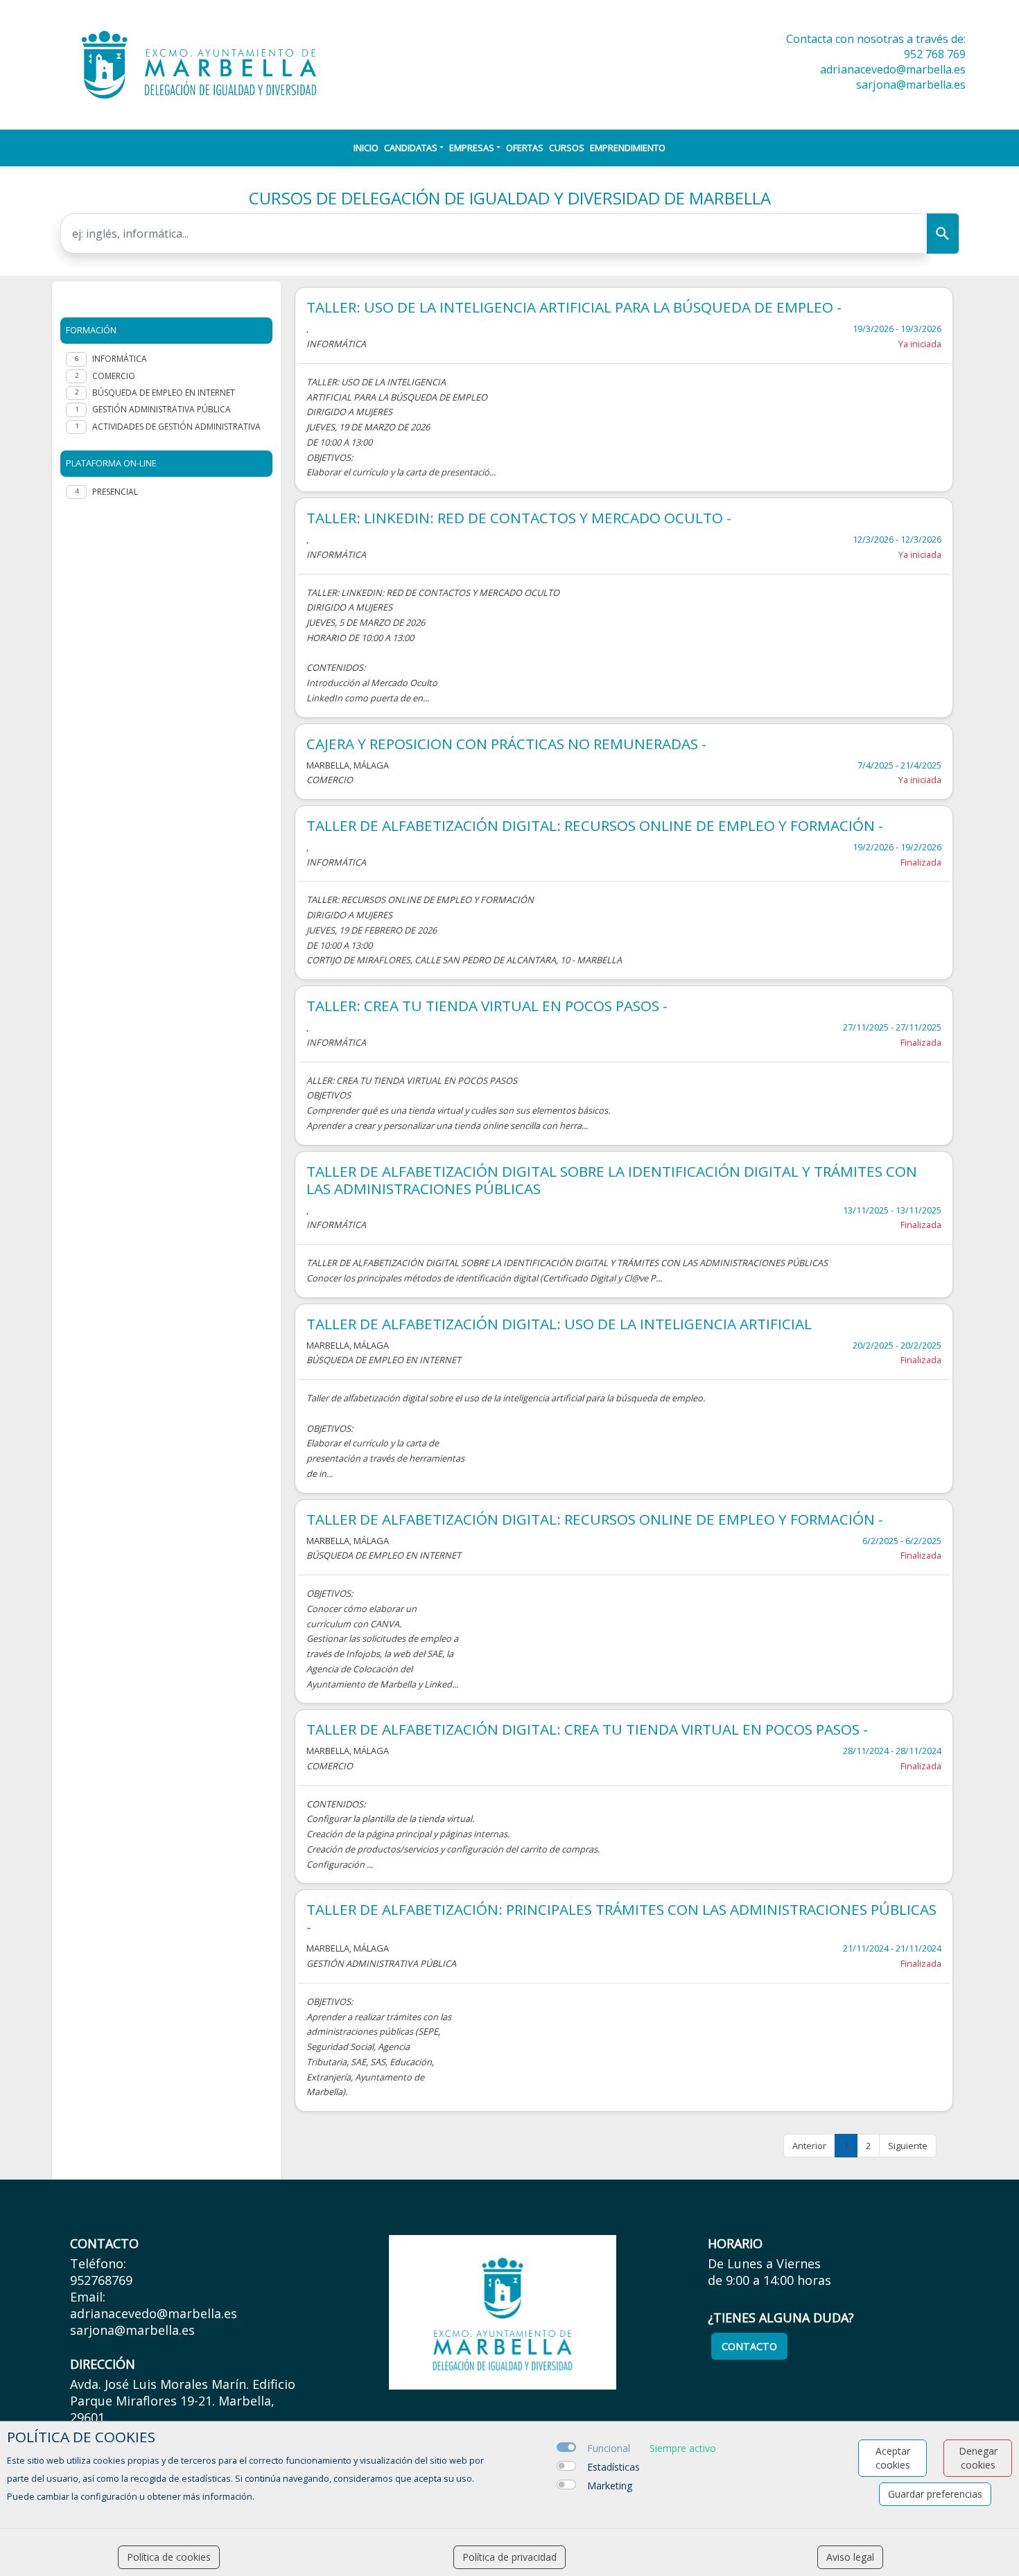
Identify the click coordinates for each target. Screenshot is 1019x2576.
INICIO (366, 148)
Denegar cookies (978, 2458)
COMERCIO (114, 376)
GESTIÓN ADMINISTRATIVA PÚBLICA (162, 409)
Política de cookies (169, 2557)
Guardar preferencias (935, 2494)
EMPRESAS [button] (472, 148)
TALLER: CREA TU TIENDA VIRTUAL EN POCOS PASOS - (487, 1006)
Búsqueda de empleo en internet (164, 393)
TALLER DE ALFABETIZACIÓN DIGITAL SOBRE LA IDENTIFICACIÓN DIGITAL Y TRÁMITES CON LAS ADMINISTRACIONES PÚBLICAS (612, 1180)
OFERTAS (525, 148)
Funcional (609, 2448)
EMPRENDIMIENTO (628, 148)
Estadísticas (613, 2467)
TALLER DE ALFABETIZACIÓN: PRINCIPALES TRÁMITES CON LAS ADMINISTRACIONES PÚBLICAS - (621, 1918)
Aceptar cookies (893, 2458)
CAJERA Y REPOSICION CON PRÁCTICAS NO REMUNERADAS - (506, 744)
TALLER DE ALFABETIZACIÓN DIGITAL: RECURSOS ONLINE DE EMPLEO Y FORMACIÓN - (595, 826)
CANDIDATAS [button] (411, 148)
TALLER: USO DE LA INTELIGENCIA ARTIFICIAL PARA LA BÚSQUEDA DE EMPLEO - (574, 307)
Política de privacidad (509, 2557)
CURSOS (567, 148)
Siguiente (908, 2146)
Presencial (115, 492)
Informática (120, 359)
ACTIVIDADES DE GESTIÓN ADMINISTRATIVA (176, 427)
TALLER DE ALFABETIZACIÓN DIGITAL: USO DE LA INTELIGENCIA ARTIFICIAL (559, 1324)
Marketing (610, 2486)
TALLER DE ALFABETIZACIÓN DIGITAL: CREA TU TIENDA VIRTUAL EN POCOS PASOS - (587, 1729)
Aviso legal (850, 2557)
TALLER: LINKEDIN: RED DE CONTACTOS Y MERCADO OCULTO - (519, 518)
